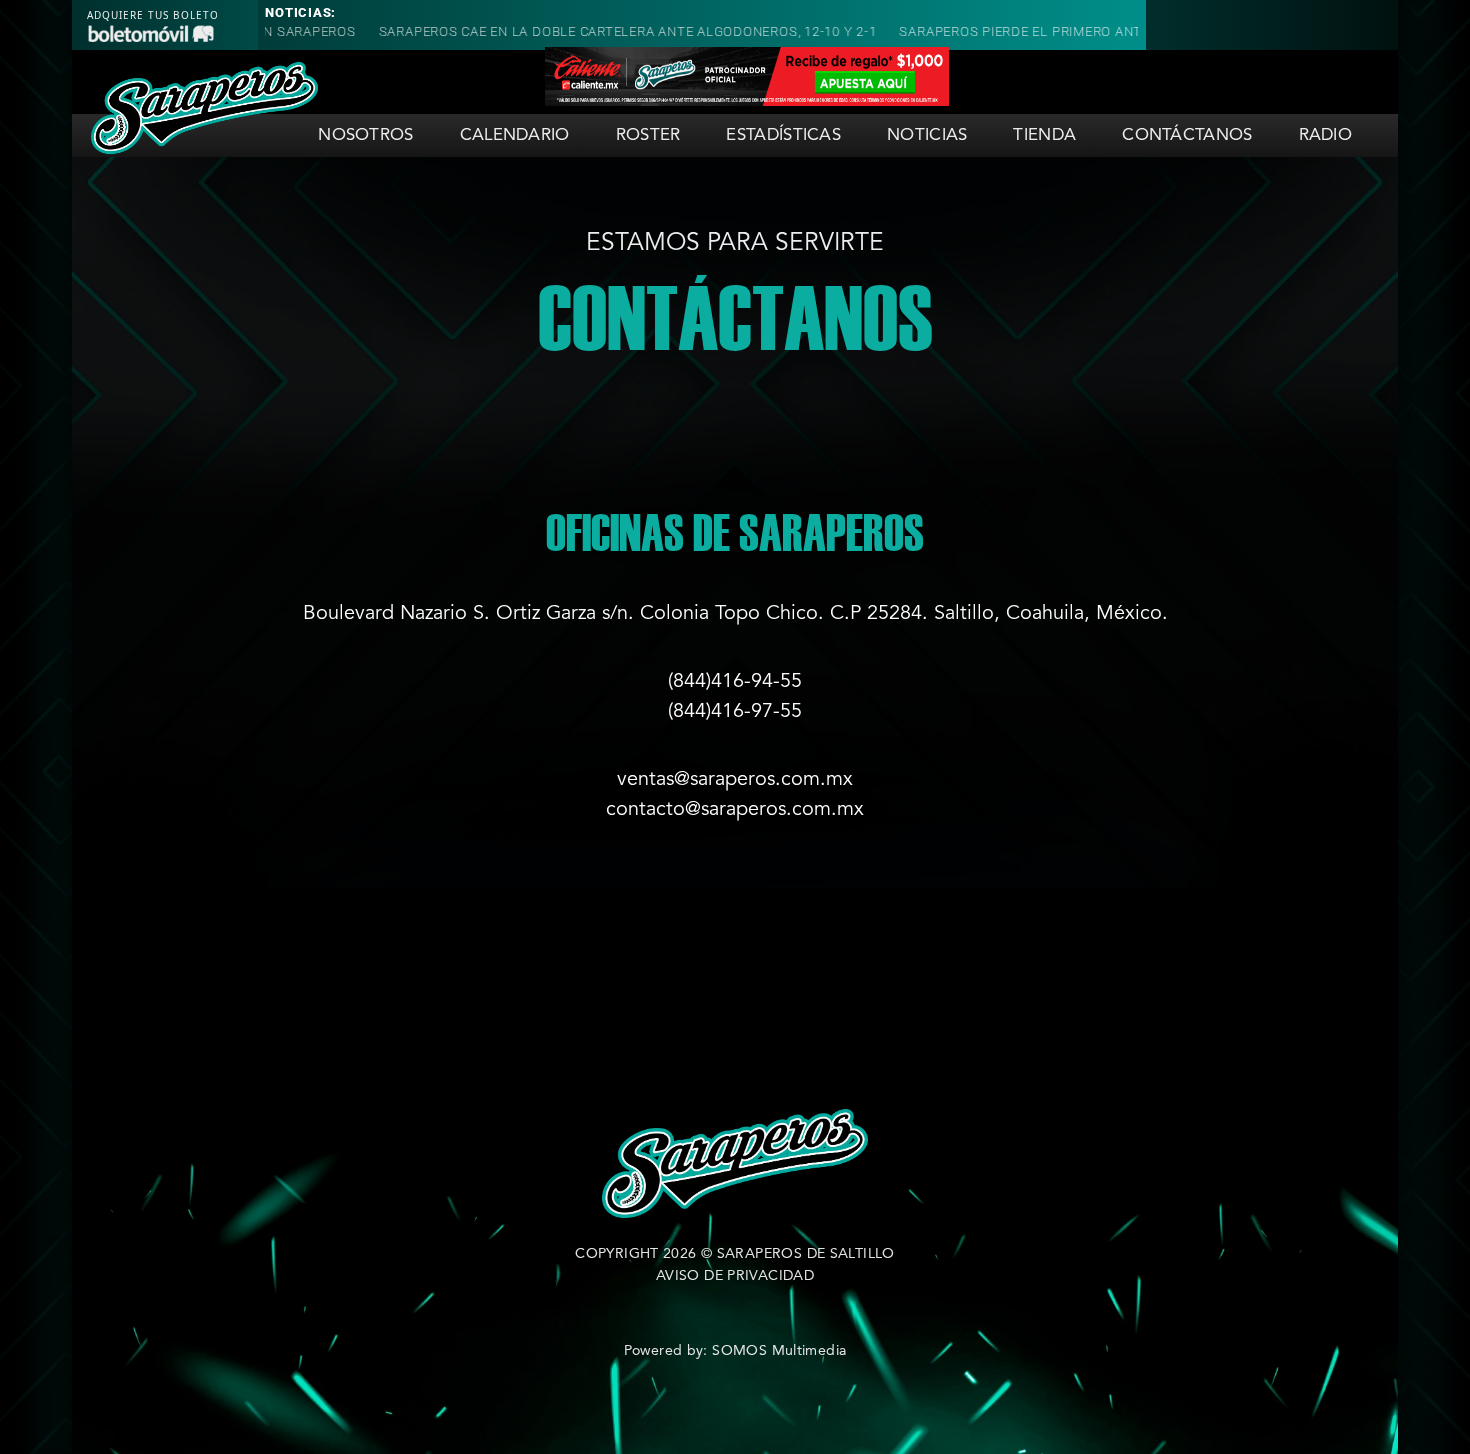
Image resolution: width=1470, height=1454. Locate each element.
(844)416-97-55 (735, 712)
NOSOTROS (365, 135)
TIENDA (1044, 135)
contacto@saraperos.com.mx (735, 810)
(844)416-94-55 (735, 682)
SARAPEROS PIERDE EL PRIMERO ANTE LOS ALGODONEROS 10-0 (1073, 31)
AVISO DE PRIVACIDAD (735, 1276)
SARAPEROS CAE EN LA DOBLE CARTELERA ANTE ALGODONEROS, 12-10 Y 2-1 (593, 31)
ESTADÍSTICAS (783, 135)
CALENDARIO (515, 135)
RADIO (1326, 135)
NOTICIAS (927, 135)
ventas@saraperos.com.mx (735, 780)
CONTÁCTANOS (1187, 135)
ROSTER (648, 135)
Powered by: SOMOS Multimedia (735, 1351)
